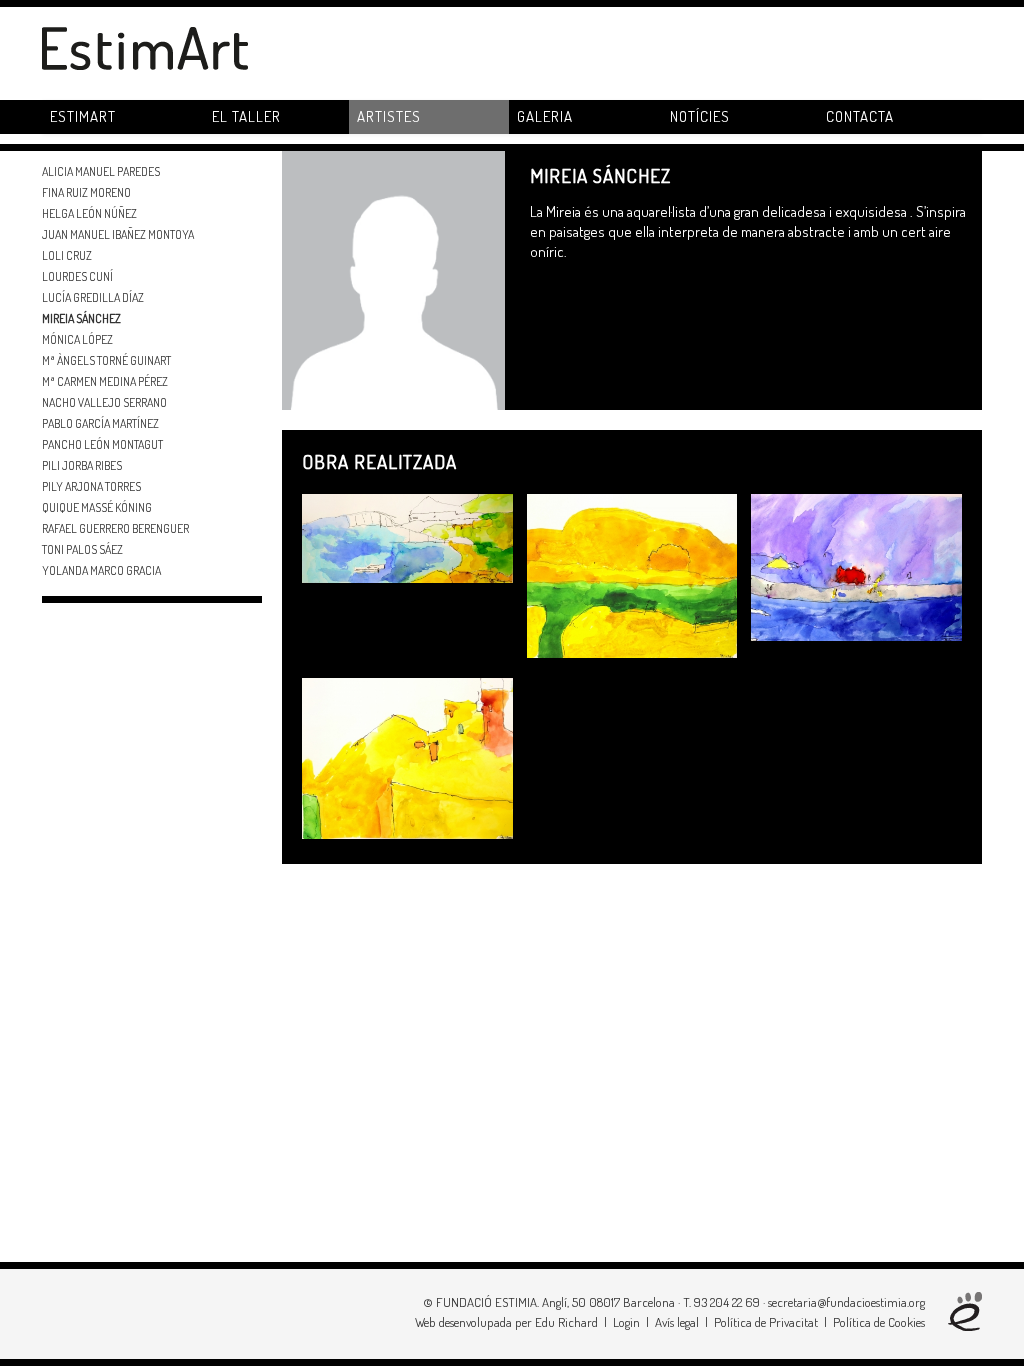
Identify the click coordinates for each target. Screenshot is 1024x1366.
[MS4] (407, 536)
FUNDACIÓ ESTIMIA (486, 1302)
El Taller (246, 116)
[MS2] (856, 565)
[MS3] (632, 574)
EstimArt (83, 116)
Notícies (700, 116)
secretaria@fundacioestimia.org (846, 1302)
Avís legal (677, 1322)
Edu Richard (566, 1322)
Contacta (860, 116)
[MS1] (407, 756)
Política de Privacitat (766, 1322)
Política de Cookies (879, 1322)
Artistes (389, 116)
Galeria (545, 116)
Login (626, 1322)
